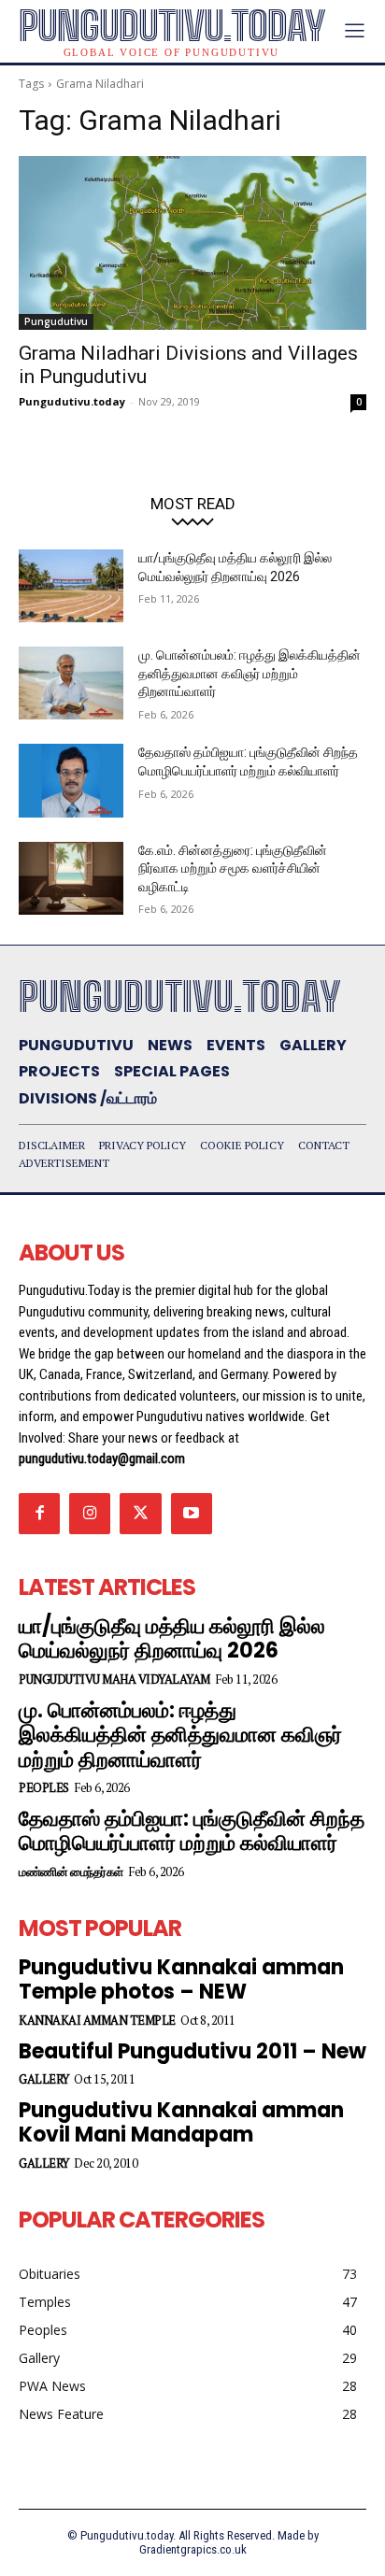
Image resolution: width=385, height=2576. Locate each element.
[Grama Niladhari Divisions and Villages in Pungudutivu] (192, 243)
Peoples (44, 1788)
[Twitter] (140, 1514)
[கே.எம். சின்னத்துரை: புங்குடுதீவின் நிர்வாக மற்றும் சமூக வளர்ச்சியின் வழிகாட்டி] (71, 878)
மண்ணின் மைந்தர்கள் (71, 1872)
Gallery (44, 2079)
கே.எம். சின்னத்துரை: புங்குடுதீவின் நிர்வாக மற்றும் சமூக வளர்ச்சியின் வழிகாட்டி (233, 868)
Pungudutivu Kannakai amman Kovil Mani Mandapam (181, 2122)
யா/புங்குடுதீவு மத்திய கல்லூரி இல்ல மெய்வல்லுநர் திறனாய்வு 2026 (172, 1638)
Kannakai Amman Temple (97, 2021)
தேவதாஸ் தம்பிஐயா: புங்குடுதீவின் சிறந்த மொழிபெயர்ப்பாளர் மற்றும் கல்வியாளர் (192, 1831)
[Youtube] (192, 1514)
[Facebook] (39, 1514)
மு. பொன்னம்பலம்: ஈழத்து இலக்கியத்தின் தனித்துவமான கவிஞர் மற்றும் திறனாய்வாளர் (250, 673)
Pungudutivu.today (72, 401)
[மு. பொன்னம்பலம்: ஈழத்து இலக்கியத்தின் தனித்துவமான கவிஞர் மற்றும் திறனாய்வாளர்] (71, 683)
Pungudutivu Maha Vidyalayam (114, 1679)
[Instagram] (90, 1514)
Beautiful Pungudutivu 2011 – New (192, 2051)
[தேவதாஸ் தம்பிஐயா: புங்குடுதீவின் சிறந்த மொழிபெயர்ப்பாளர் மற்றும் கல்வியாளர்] (71, 780)
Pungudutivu (56, 321)
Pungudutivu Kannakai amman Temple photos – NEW (181, 1979)
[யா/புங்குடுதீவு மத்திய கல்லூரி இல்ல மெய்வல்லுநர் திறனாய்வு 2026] (71, 586)
